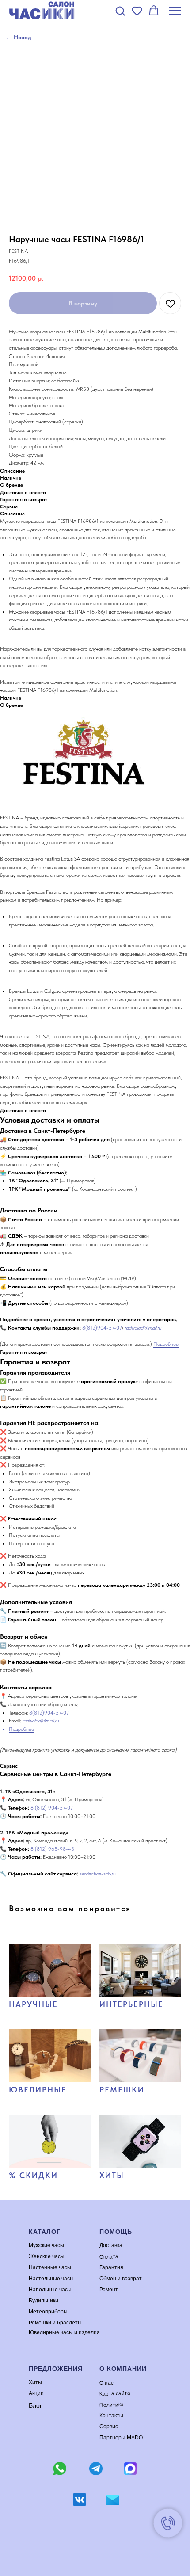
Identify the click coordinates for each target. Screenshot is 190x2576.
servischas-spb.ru (98, 1874)
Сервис (109, 2427)
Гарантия (111, 2267)
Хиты (35, 2382)
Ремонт (109, 2290)
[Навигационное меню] (175, 11)
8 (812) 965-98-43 (52, 1849)
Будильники (44, 2301)
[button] (120, 11)
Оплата (109, 2256)
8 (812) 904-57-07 (52, 1808)
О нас (106, 2383)
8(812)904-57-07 (102, 1328)
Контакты (111, 2416)
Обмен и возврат (121, 2279)
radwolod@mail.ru (143, 1328)
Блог (35, 2405)
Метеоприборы (48, 2312)
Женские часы (47, 2256)
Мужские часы (46, 2245)
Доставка (111, 2245)
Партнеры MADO (121, 2438)
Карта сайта (115, 2393)
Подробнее (166, 1344)
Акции (36, 2393)
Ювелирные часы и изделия (64, 2332)
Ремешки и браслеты (55, 2323)
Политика (112, 2405)
